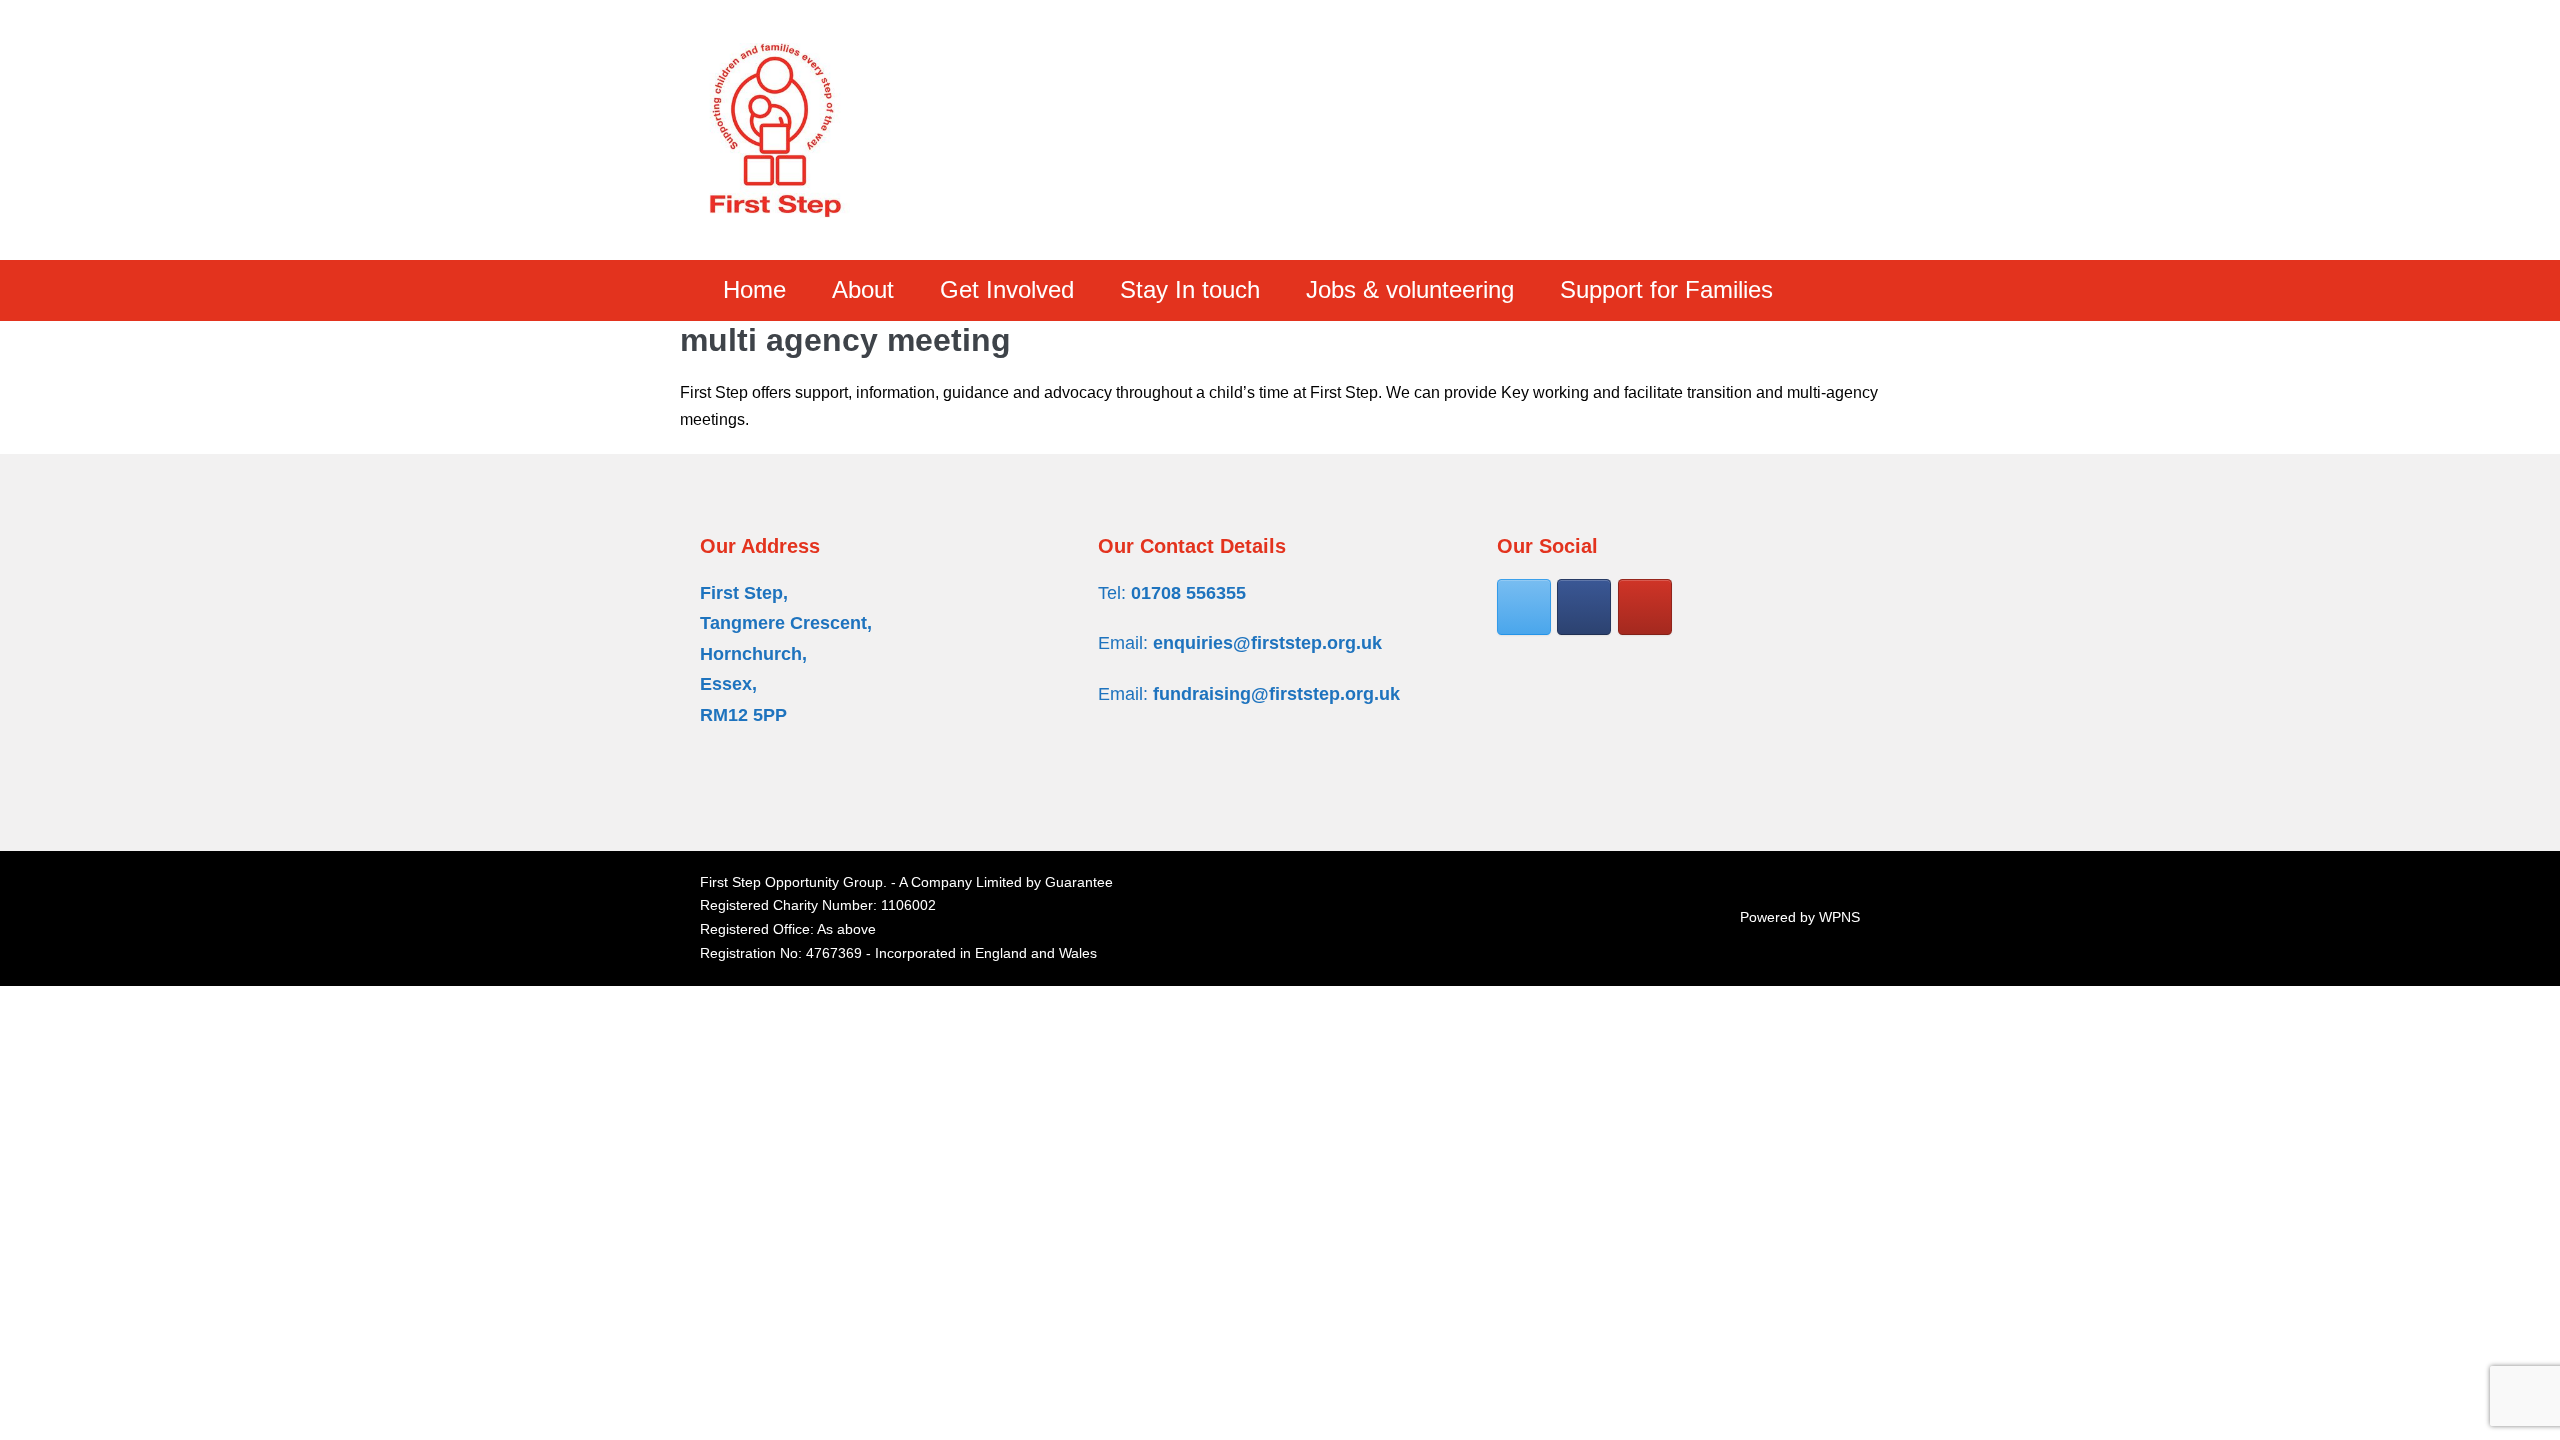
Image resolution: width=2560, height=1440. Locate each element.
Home (754, 289)
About (863, 289)
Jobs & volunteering (1410, 289)
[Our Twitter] (1524, 607)
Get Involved (1007, 289)
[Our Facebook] (1584, 607)
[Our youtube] (1645, 607)
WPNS (1839, 917)
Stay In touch (1190, 289)
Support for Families (1666, 289)
